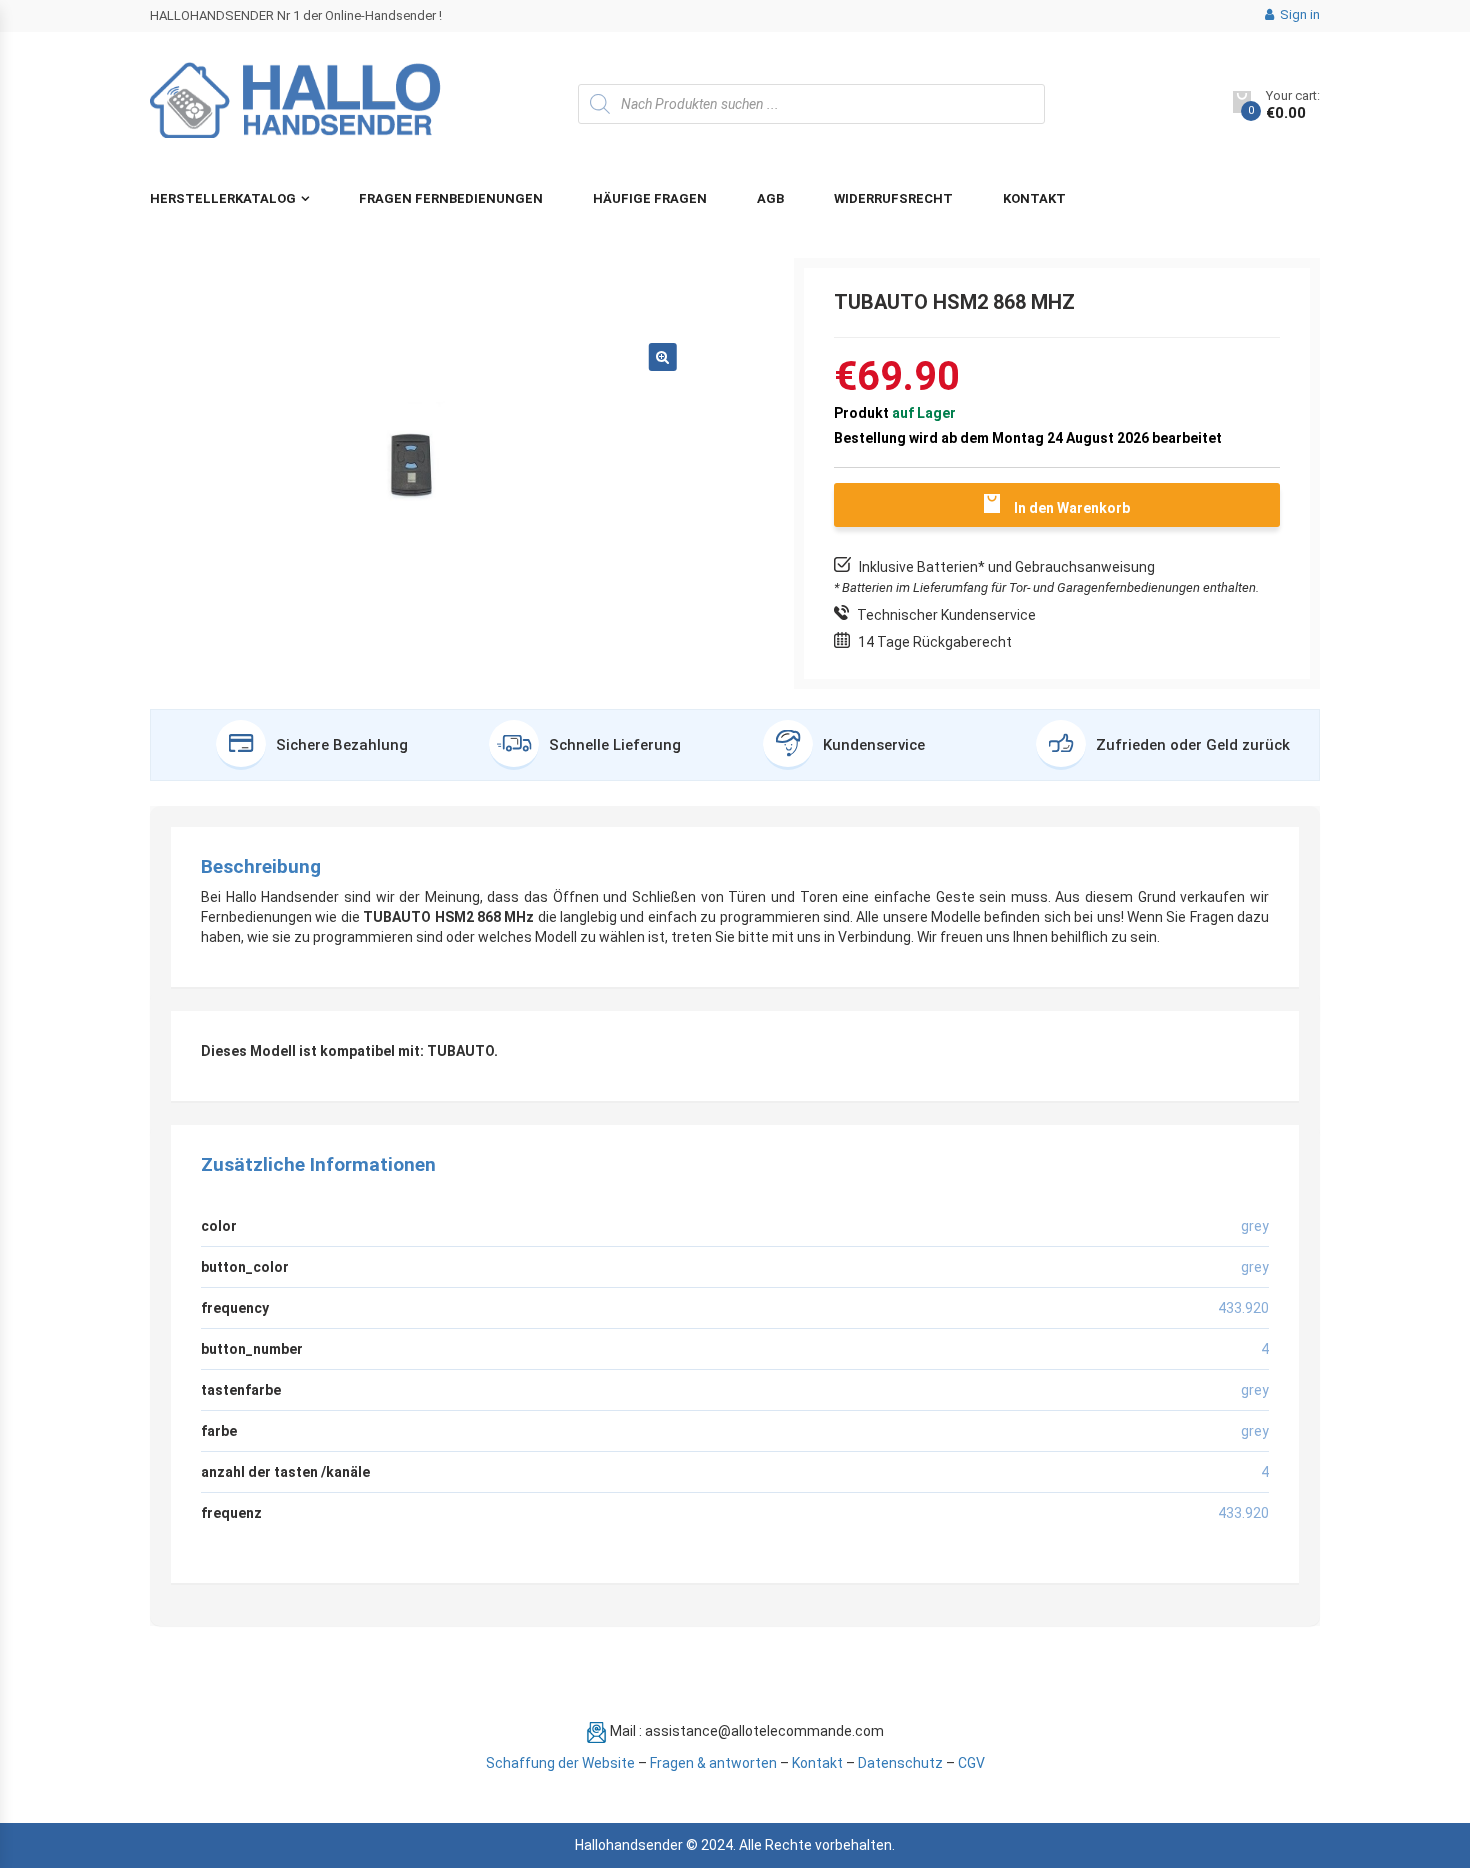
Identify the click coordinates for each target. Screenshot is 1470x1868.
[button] (663, 357)
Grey (1255, 1390)
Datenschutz (900, 1763)
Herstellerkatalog (223, 198)
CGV (971, 1763)
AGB (770, 198)
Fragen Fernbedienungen (451, 198)
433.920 (1243, 1513)
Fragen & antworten (713, 1763)
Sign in (1298, 14)
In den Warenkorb (1072, 508)
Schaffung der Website (560, 1763)
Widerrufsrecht (893, 198)
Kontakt (1034, 198)
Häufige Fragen (650, 198)
